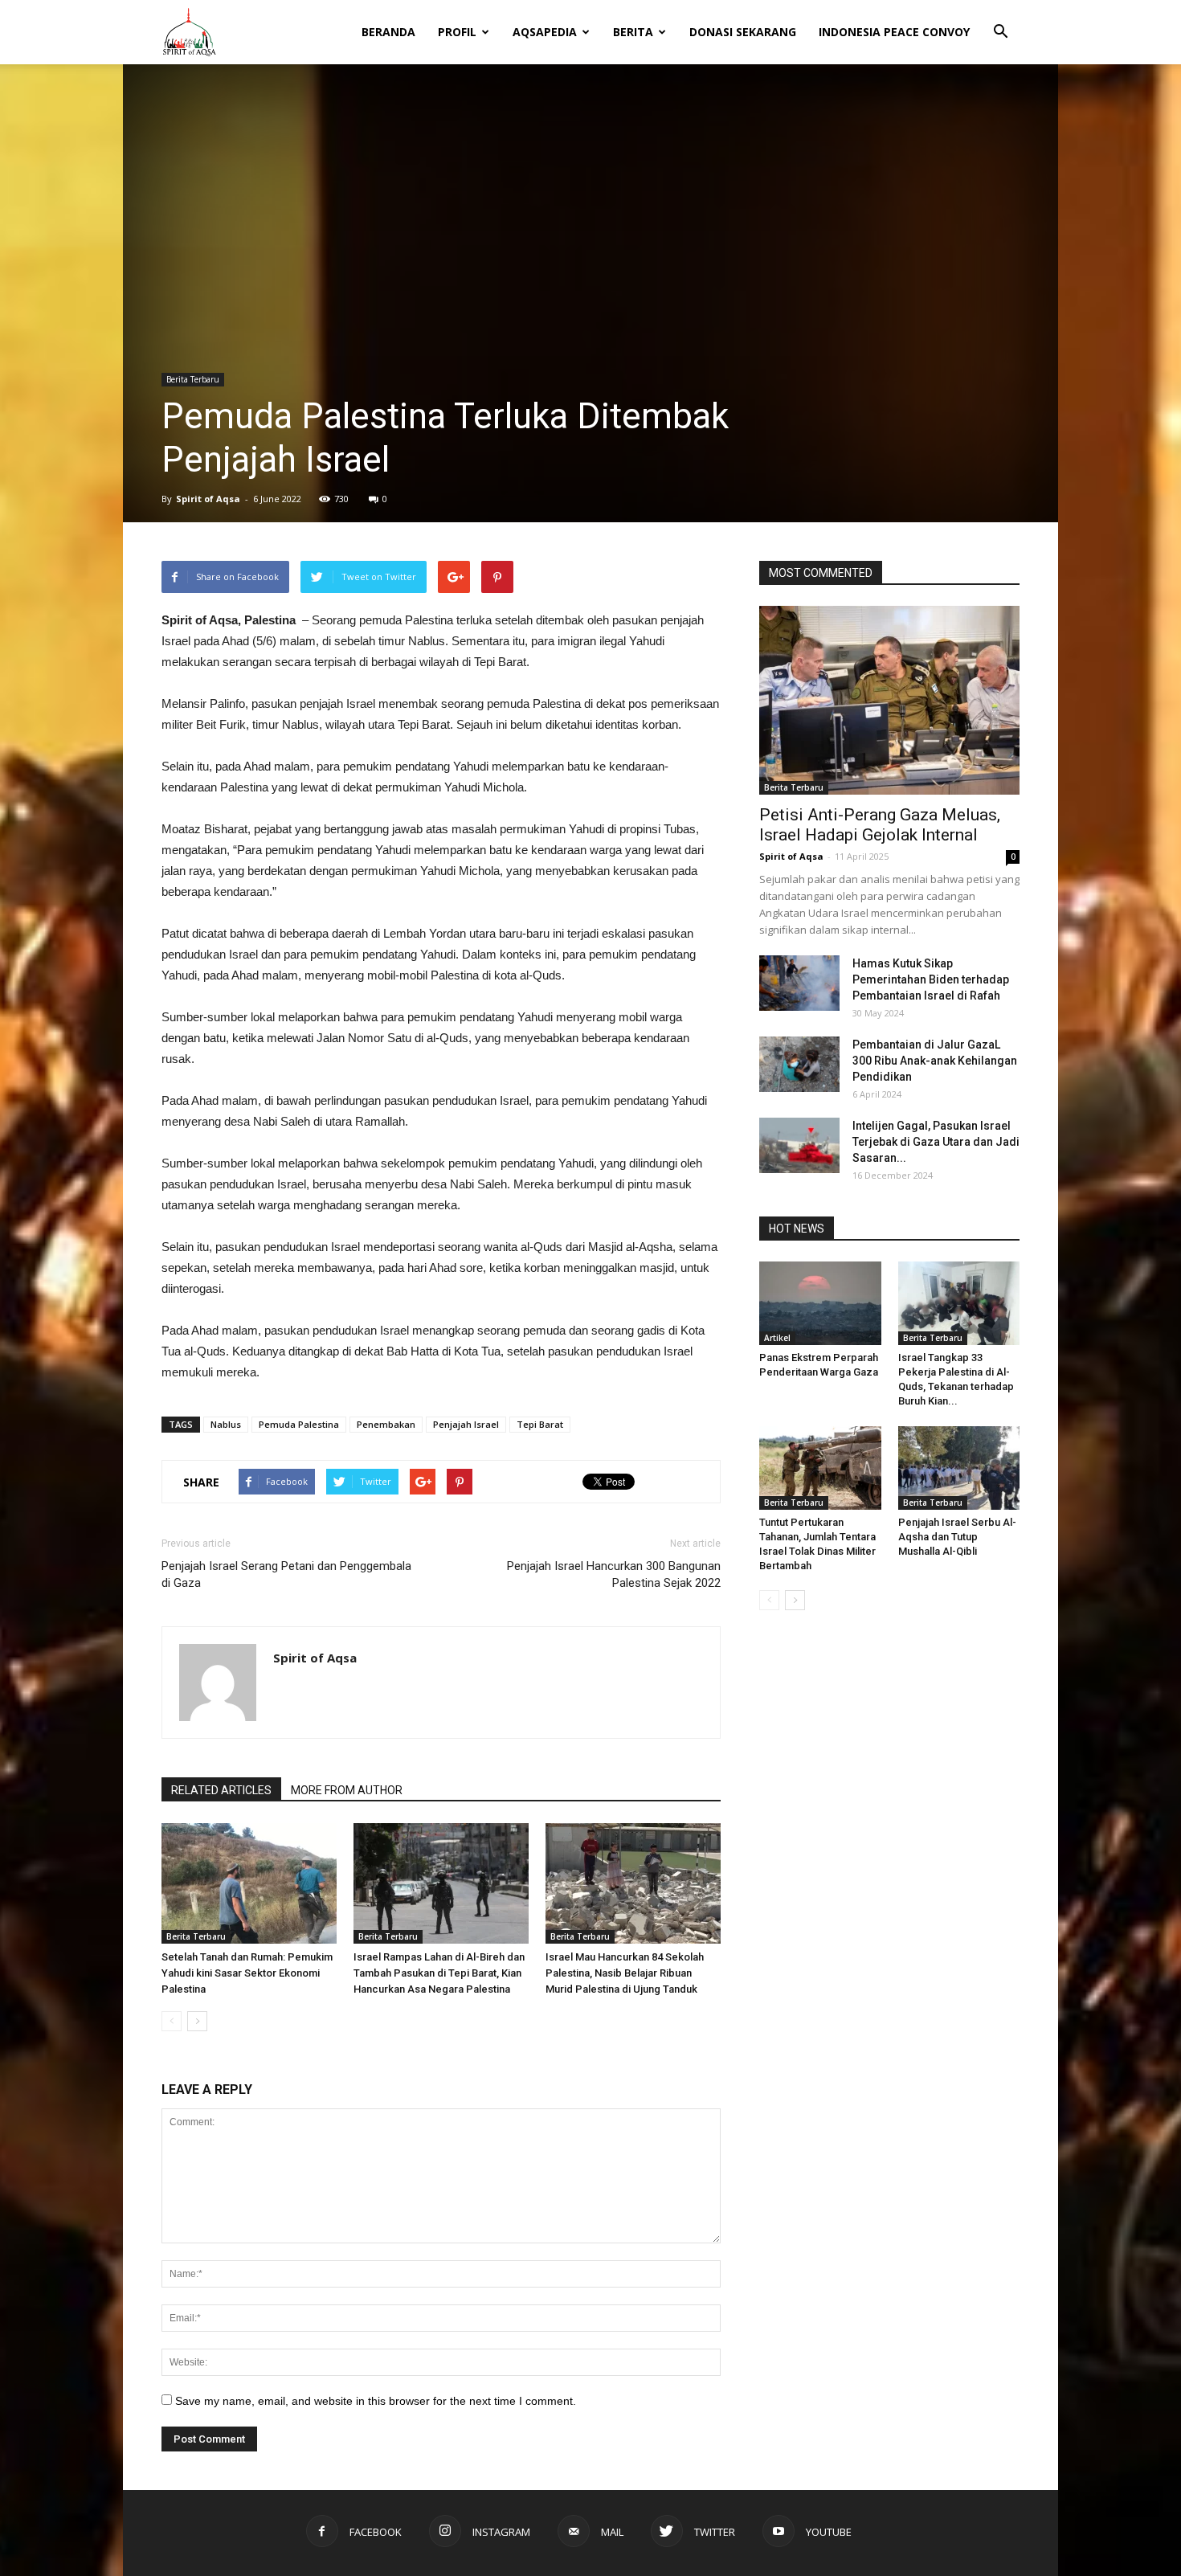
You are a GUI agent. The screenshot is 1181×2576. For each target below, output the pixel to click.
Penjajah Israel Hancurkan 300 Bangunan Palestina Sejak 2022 (614, 1574)
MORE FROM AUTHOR (347, 1790)
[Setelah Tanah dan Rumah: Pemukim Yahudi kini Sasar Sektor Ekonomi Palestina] (249, 1883)
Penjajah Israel (466, 1424)
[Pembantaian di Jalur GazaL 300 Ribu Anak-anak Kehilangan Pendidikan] (799, 1064)
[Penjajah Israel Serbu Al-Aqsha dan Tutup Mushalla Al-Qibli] (959, 1468)
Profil (457, 32)
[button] (1000, 21)
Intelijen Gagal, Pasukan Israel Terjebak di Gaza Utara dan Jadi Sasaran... (936, 1142)
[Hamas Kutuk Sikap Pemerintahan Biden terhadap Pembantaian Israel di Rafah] (799, 983)
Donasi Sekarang (743, 32)
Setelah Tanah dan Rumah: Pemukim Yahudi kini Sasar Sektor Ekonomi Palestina (247, 1973)
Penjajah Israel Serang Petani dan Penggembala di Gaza (286, 1574)
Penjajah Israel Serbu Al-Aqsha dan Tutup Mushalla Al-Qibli (957, 1537)
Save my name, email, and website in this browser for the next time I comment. (376, 2401)
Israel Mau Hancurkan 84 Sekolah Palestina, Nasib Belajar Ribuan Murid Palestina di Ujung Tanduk (625, 1973)
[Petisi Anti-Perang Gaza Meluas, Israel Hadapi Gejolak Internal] (889, 700)
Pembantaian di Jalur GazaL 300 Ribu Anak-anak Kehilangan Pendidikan (935, 1061)
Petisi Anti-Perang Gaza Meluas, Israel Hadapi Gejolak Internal (880, 825)
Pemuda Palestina (299, 1424)
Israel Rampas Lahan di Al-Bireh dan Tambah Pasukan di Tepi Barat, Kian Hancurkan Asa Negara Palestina (439, 1973)
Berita (633, 32)
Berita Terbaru (193, 379)
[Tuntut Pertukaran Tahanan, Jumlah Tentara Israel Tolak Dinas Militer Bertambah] (820, 1468)
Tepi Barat (540, 1424)
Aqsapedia (545, 32)
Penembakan (386, 1424)
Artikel (777, 1338)
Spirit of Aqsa (208, 499)
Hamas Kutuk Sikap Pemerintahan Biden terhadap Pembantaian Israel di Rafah (931, 979)
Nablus (226, 1424)
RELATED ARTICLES (221, 1790)
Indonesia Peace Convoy (894, 32)
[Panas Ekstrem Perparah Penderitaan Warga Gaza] (820, 1303)
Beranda (388, 32)
